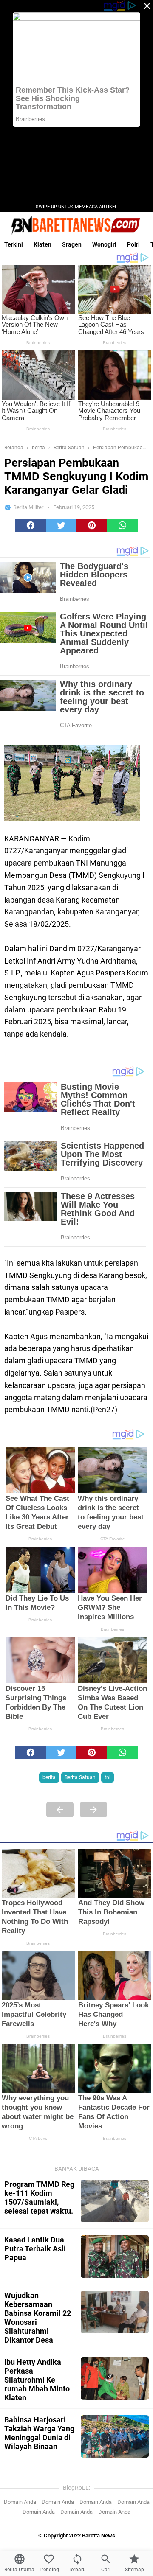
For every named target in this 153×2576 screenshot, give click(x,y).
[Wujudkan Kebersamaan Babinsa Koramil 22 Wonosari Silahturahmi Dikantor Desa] (115, 2312)
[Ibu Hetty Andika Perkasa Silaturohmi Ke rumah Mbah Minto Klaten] (115, 2379)
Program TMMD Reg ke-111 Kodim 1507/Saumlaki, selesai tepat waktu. (39, 2198)
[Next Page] (93, 1810)
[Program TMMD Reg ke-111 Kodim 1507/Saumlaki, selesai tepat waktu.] (115, 2201)
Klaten (42, 244)
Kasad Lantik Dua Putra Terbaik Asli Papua (35, 2249)
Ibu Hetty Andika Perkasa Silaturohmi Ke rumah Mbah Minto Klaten (37, 2380)
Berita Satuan (80, 1777)
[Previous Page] (60, 1810)
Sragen (72, 244)
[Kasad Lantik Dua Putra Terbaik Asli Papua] (115, 2256)
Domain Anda (20, 2502)
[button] (31, 525)
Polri (133, 244)
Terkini (14, 244)
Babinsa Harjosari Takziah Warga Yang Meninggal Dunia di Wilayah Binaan (39, 2433)
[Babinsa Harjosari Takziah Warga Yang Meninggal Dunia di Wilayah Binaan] (115, 2436)
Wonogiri (104, 244)
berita (49, 1777)
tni (108, 1777)
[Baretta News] (76, 225)
